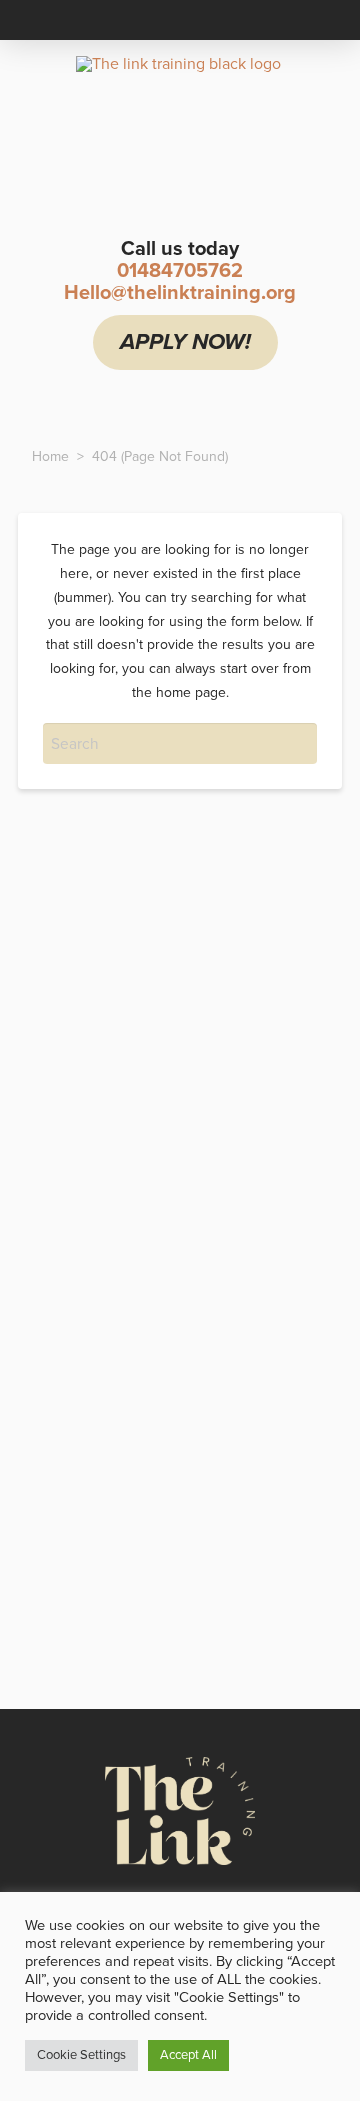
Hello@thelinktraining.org (180, 293)
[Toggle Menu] (124, 399)
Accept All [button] (188, 2055)
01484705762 (180, 271)
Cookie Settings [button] (81, 2055)
